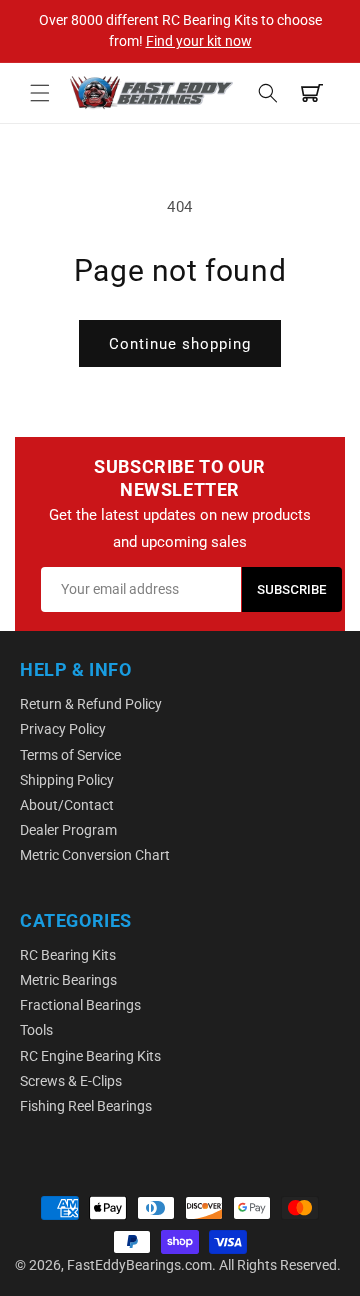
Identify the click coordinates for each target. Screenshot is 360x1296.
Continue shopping (180, 344)
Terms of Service (70, 755)
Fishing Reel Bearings (86, 1106)
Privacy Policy (63, 729)
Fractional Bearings (80, 1005)
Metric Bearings (68, 980)
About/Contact (67, 805)
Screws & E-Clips (71, 1081)
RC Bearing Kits (68, 955)
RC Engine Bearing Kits (90, 1056)
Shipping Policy (67, 780)
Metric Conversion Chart (95, 855)
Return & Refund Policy (91, 704)
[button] (40, 93)
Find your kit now (199, 41)
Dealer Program (68, 830)
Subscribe (292, 589)
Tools (36, 1030)
